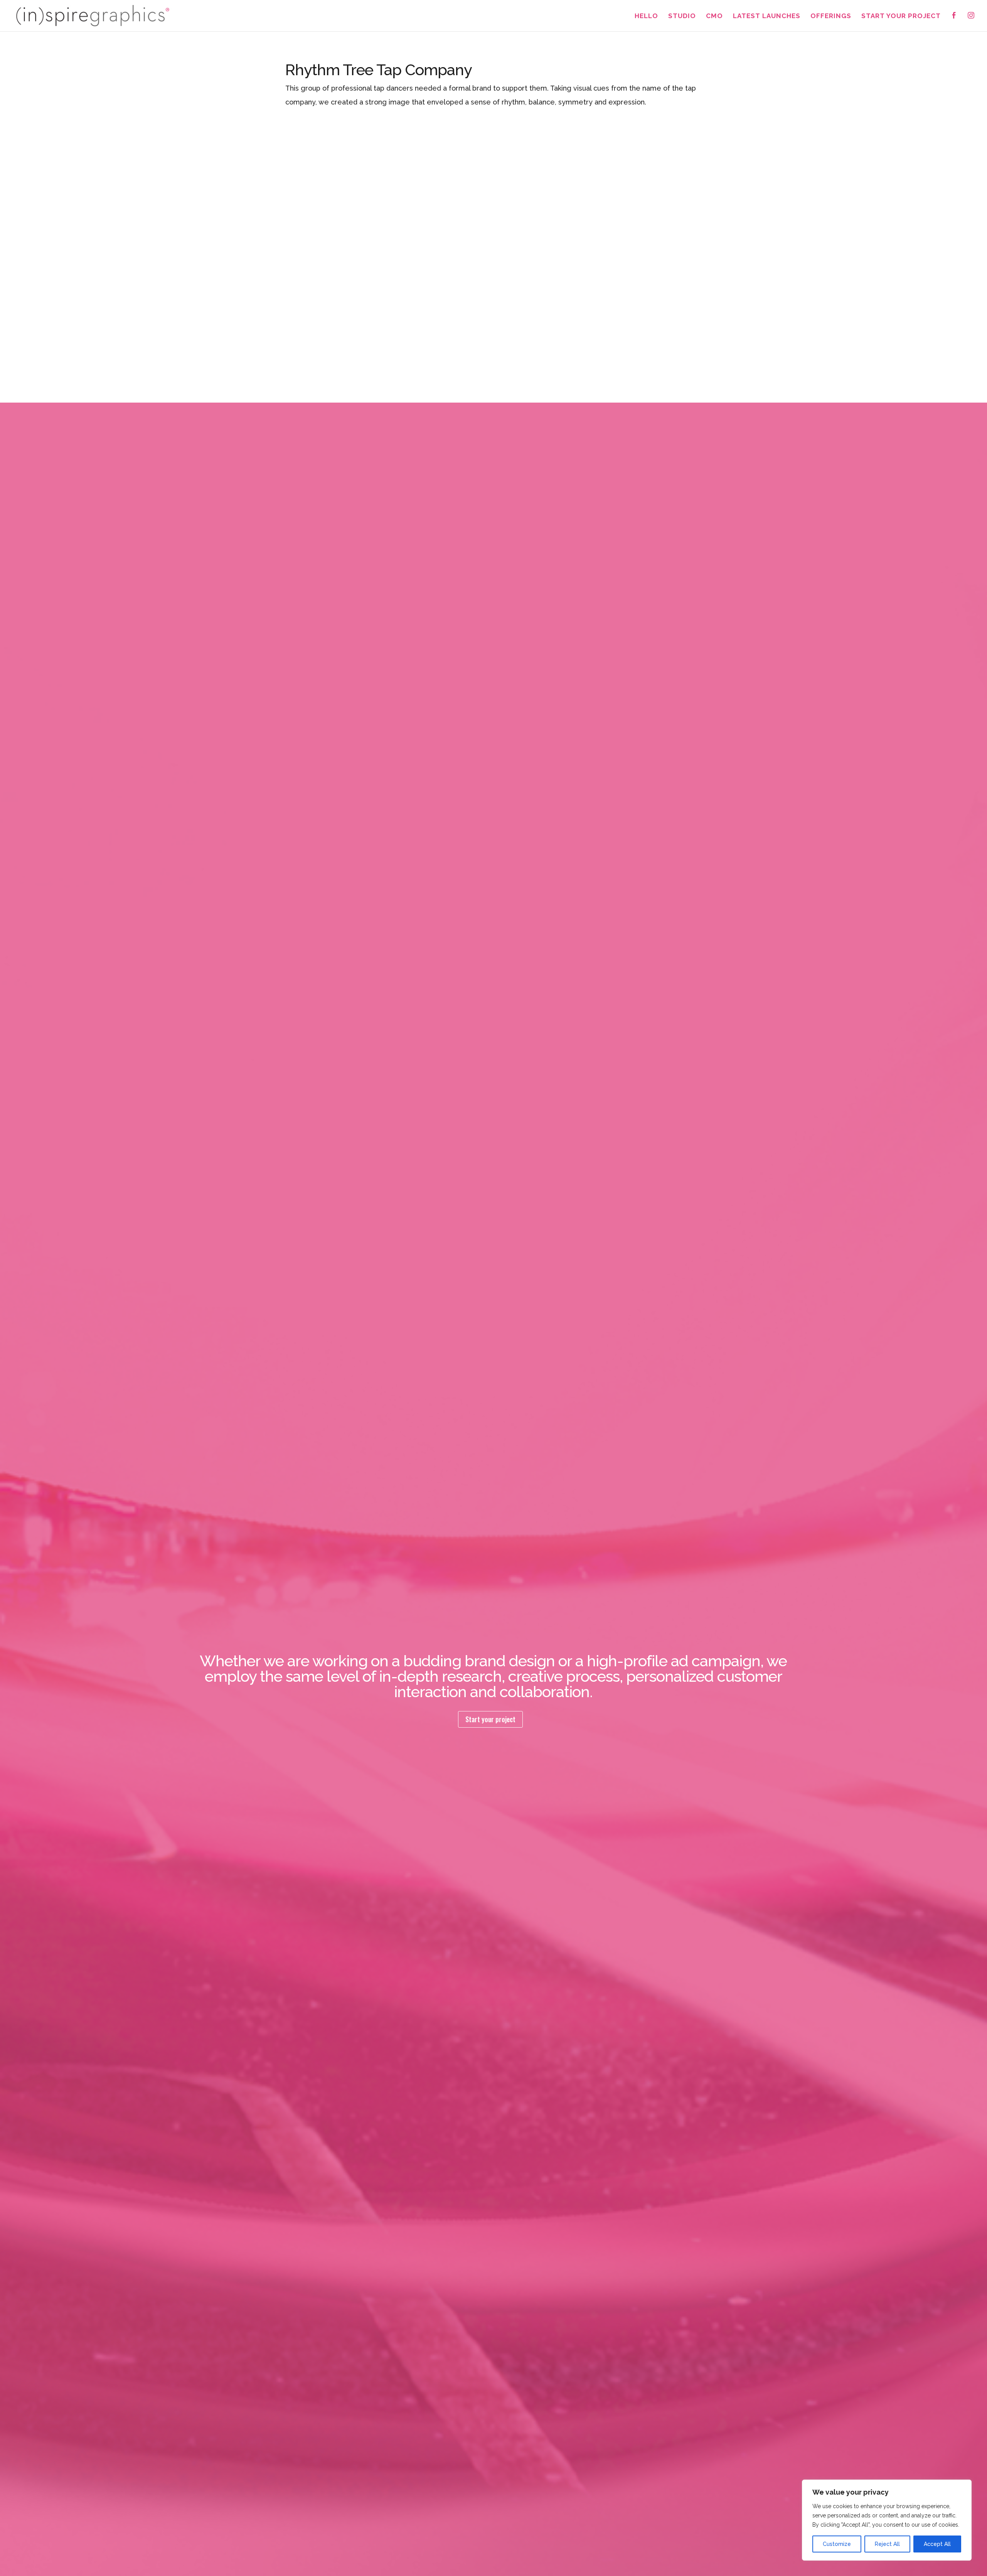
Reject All (887, 2544)
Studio (682, 16)
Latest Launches (767, 16)
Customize (837, 2544)
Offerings (831, 16)
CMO (714, 16)
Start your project (490, 1719)
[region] (887, 2520)
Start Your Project (901, 16)
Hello (646, 16)
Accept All (937, 2544)
